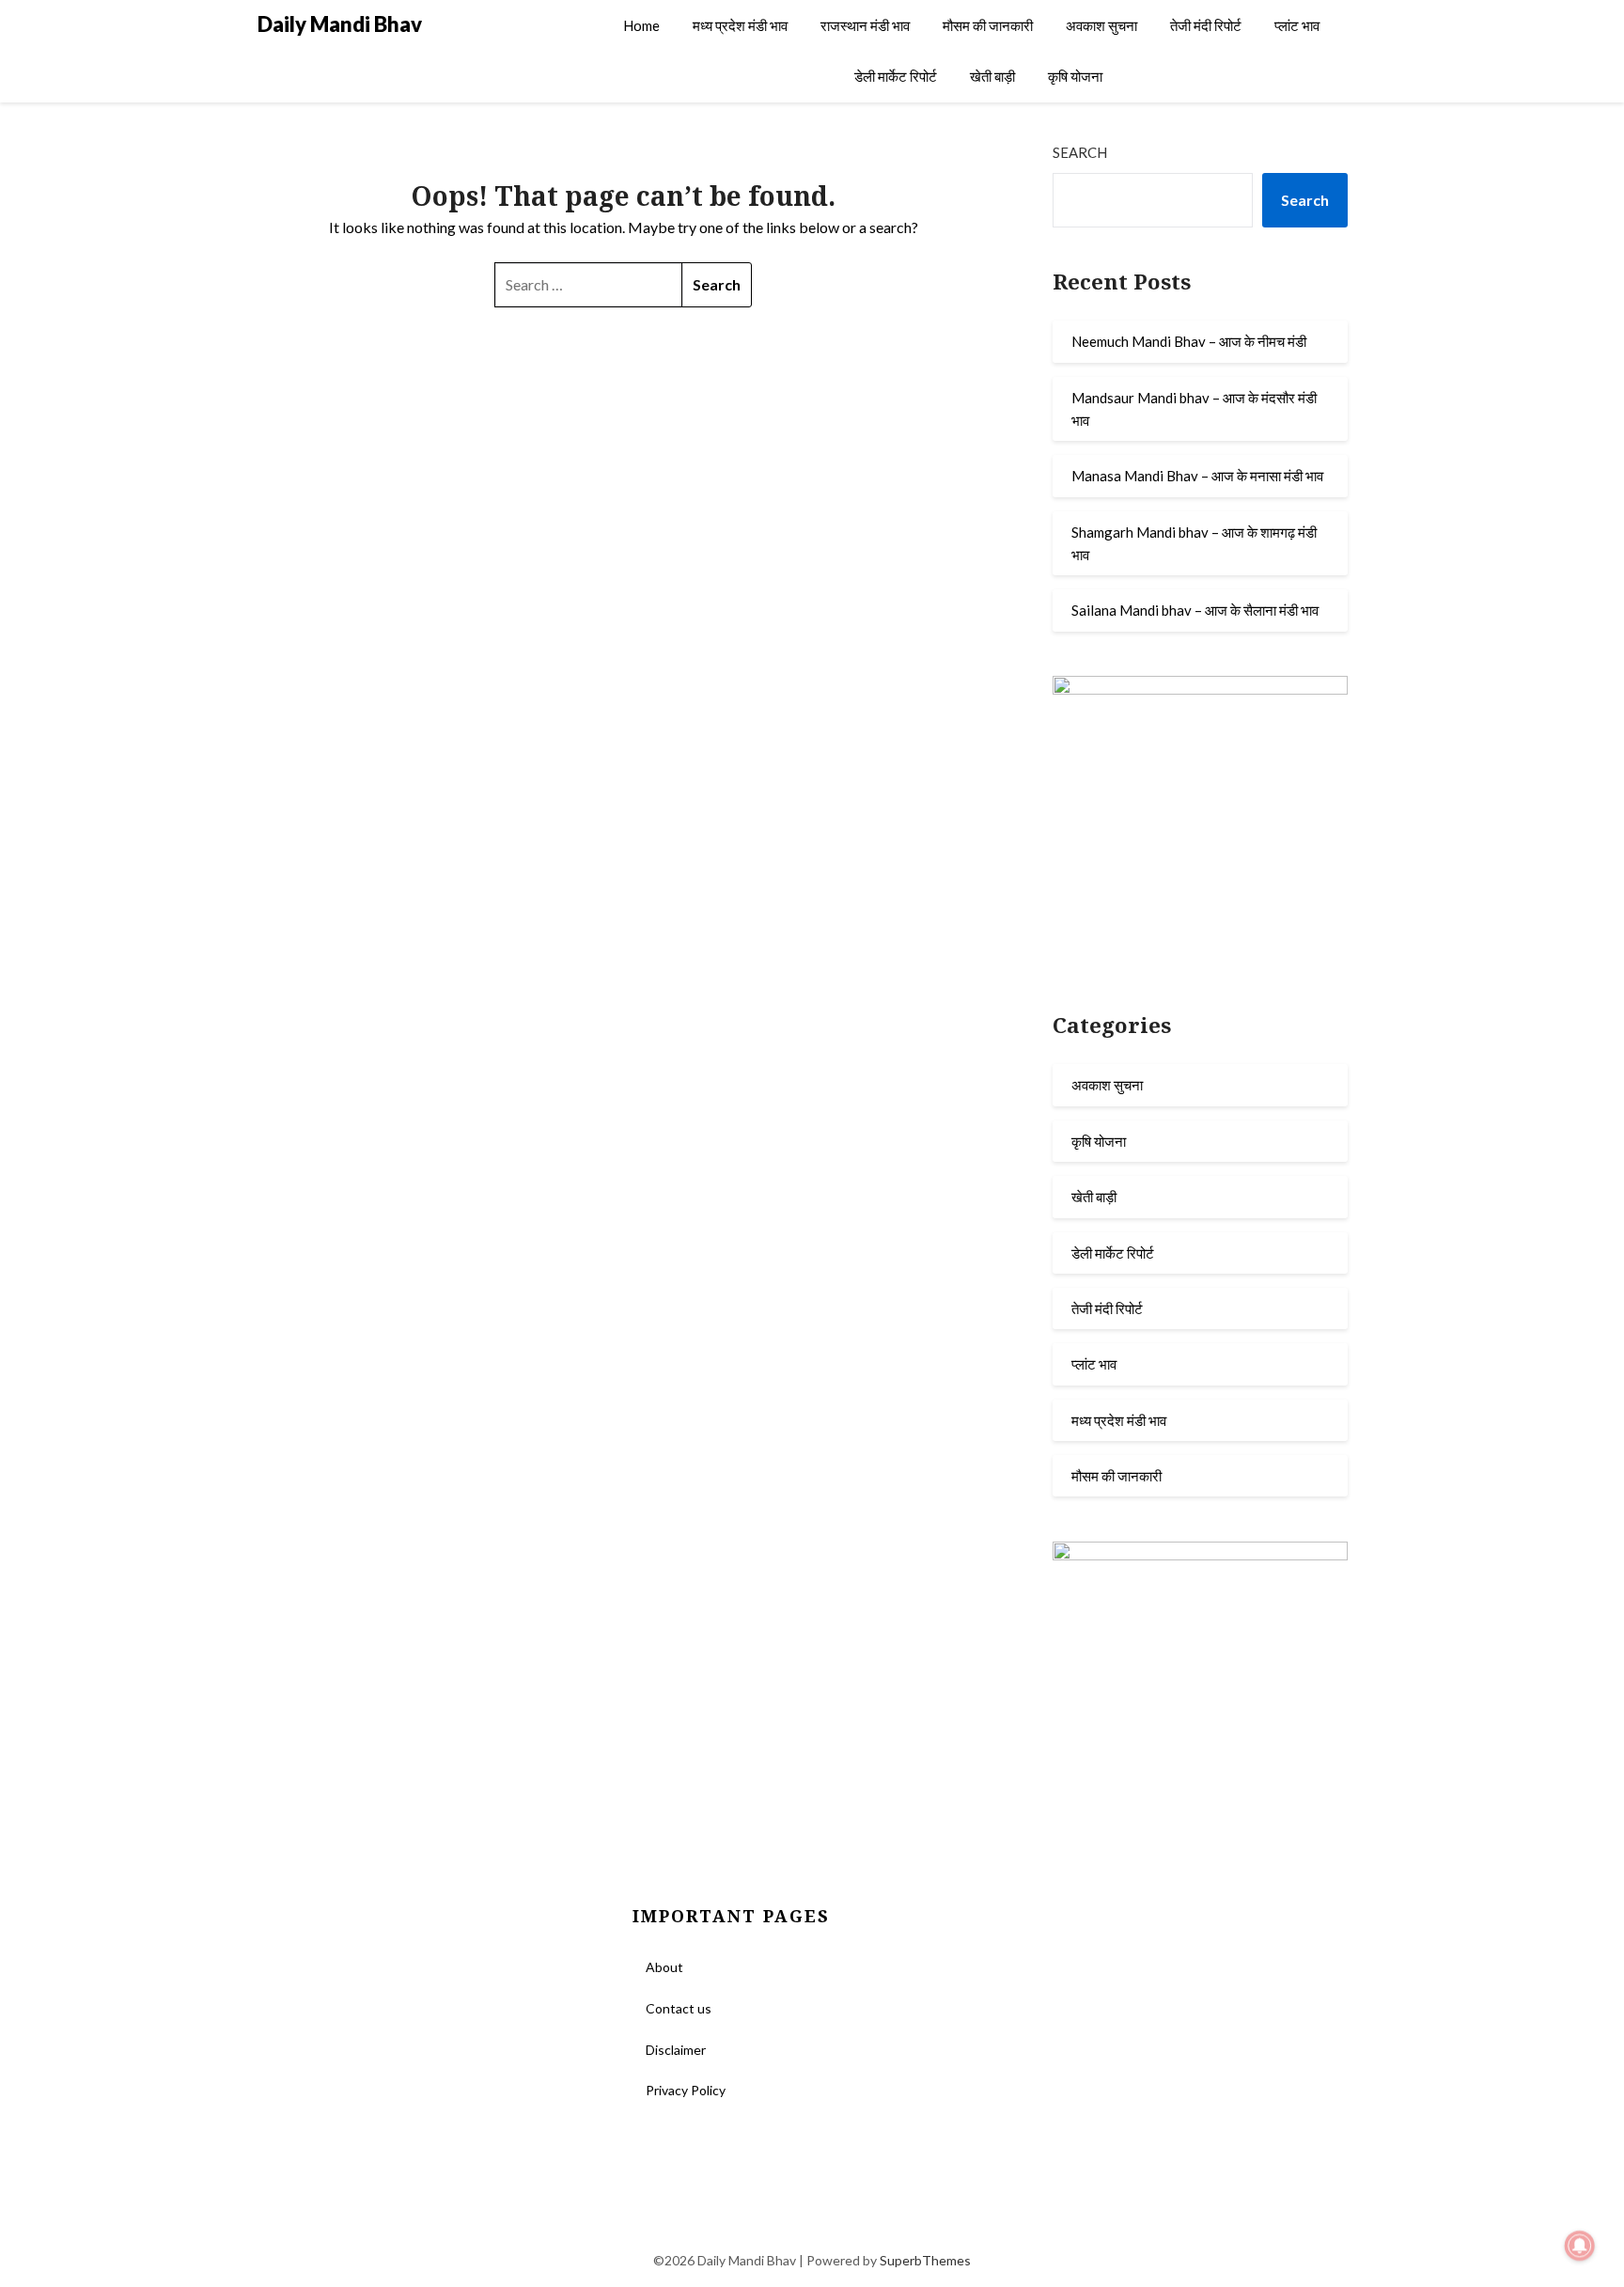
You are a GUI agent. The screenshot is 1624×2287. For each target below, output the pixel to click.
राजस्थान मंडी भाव (865, 25)
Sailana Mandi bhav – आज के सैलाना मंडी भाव (1195, 610)
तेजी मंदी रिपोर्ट (1206, 25)
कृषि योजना (1075, 76)
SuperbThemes (925, 2260)
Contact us (679, 2008)
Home (641, 25)
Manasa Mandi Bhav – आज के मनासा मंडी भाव (1197, 476)
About (664, 1967)
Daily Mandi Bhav (340, 24)
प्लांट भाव (1297, 25)
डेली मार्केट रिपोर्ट (896, 76)
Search (1080, 152)
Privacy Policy (686, 2090)
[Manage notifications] (1580, 2246)
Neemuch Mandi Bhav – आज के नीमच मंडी (1189, 341)
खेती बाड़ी (992, 76)
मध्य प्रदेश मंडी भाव (740, 25)
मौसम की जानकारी (988, 25)
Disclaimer (676, 2050)
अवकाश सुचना (1101, 25)
